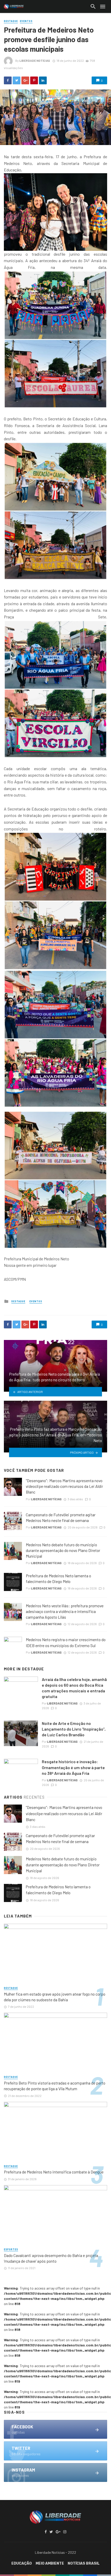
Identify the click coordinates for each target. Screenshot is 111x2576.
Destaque (11, 21)
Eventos (26, 21)
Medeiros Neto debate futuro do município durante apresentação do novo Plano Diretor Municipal (63, 1550)
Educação (22, 2563)
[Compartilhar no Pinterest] (34, 80)
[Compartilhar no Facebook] (8, 80)
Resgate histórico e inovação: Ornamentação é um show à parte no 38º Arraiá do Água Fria (73, 1767)
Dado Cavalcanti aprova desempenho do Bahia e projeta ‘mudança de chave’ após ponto (51, 2258)
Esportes (11, 2249)
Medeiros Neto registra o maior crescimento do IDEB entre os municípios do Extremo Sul (66, 1642)
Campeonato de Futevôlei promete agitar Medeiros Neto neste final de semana (61, 1517)
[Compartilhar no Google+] (25, 80)
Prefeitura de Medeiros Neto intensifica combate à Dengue (54, 2172)
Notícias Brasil (84, 2563)
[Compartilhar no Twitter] (17, 80)
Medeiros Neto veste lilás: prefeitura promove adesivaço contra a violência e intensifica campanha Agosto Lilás (65, 1611)
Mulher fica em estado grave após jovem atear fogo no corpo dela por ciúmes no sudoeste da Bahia (55, 1997)
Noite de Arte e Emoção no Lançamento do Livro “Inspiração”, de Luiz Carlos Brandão (74, 1729)
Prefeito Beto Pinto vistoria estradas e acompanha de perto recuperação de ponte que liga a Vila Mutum (55, 2086)
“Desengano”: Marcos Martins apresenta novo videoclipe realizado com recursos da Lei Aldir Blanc (64, 1486)
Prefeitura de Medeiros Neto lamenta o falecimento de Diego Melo (58, 1578)
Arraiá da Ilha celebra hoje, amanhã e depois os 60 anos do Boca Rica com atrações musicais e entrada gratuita (74, 1688)
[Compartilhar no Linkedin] (43, 80)
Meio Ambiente (50, 2563)
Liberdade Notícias (35, 60)
